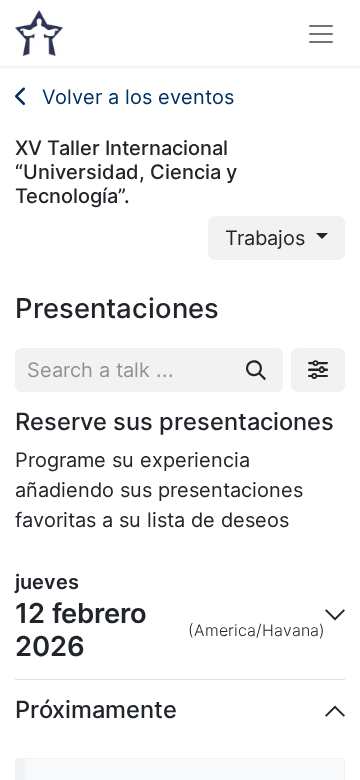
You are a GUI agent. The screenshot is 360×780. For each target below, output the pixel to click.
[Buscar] (256, 370)
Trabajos (268, 238)
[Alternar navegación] (321, 33)
